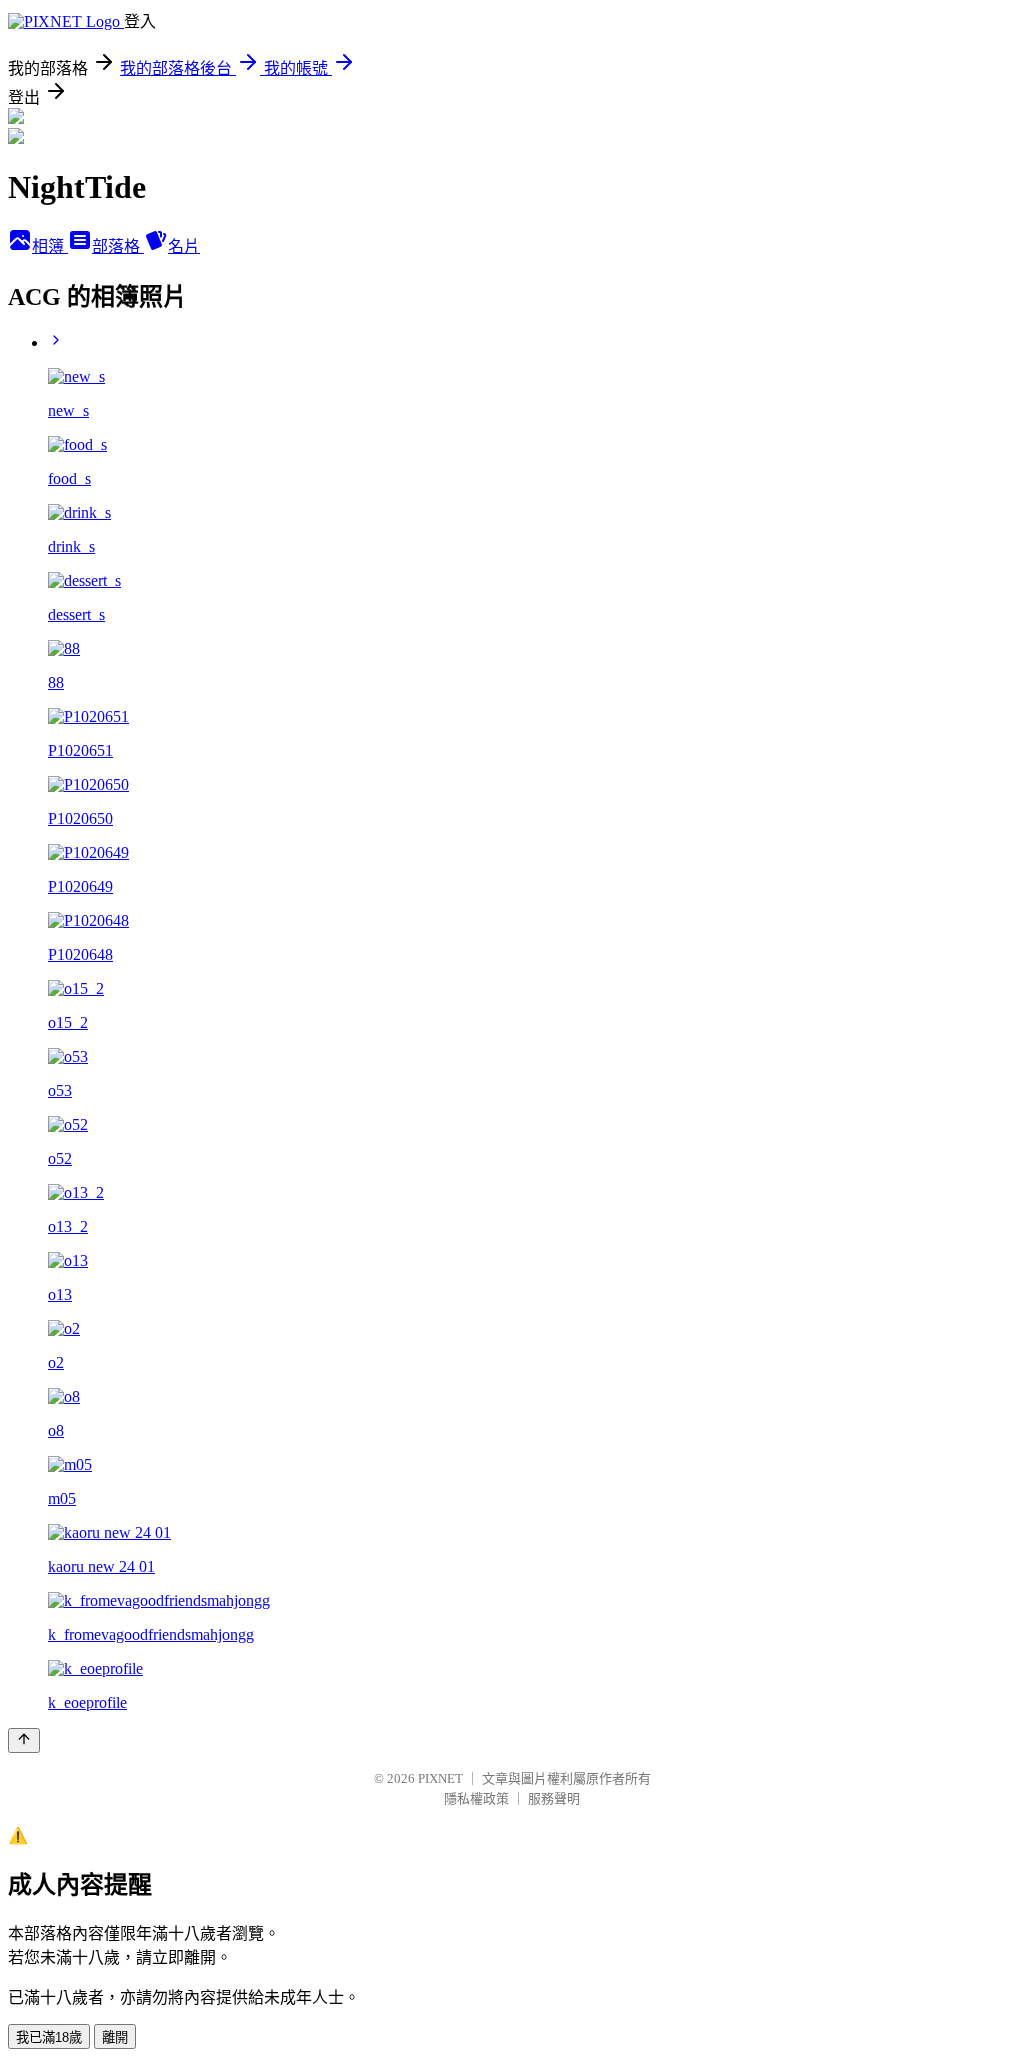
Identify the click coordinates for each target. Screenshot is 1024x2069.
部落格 (118, 246)
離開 (115, 2037)
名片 (184, 246)
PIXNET (440, 1778)
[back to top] (24, 1740)
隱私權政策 (476, 1798)
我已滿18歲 (49, 2037)
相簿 (50, 246)
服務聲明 (554, 1798)
